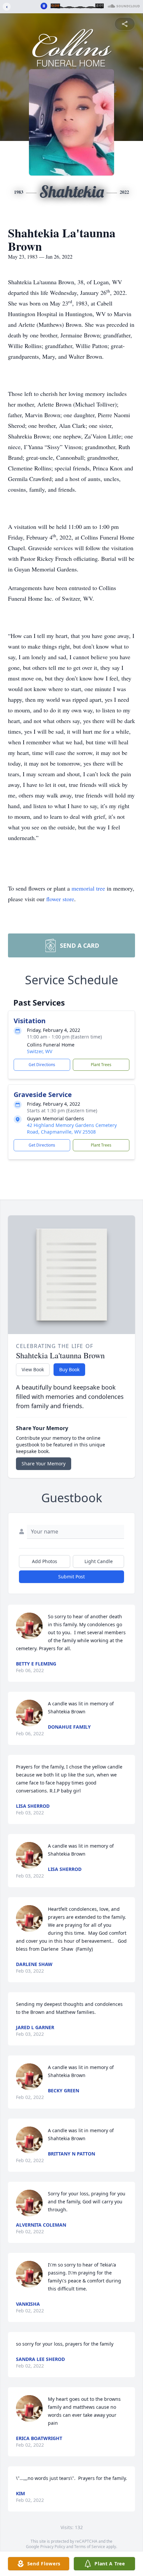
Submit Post (71, 1577)
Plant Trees (101, 1065)
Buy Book (69, 1369)
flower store (60, 899)
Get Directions (42, 1065)
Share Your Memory (44, 1464)
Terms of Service (90, 2547)
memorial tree (88, 888)
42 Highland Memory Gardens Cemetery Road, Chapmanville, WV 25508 (72, 1128)
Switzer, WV (40, 1051)
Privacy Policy (53, 2547)
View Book (33, 1369)
